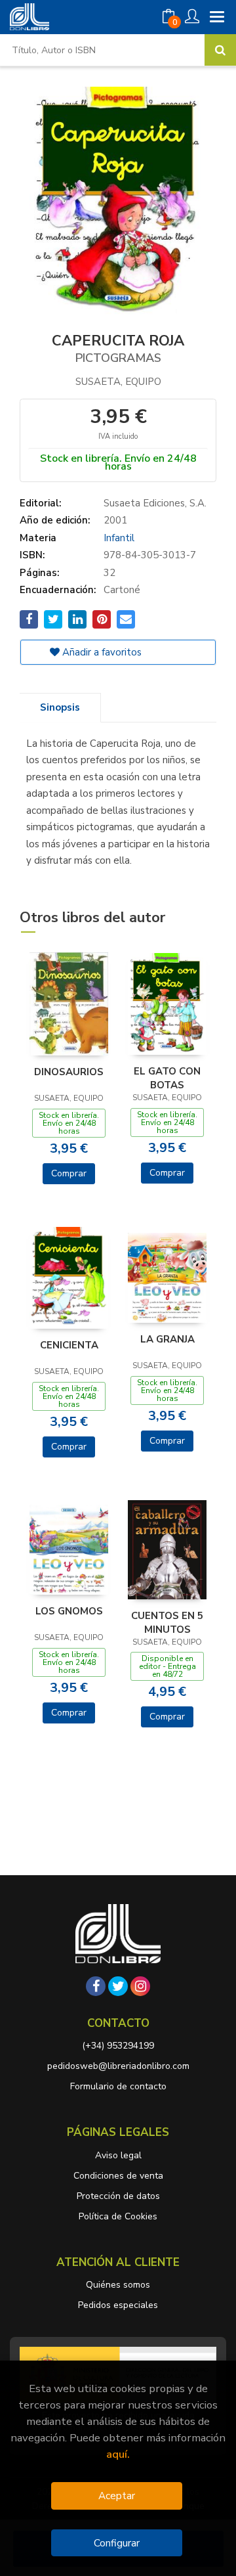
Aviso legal (118, 2155)
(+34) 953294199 (118, 2046)
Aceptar (117, 2496)
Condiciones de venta (118, 2176)
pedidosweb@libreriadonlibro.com (118, 2066)
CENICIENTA (69, 1345)
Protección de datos (118, 2196)
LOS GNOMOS (69, 1611)
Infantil (119, 538)
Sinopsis (60, 707)
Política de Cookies (118, 2216)
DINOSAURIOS (69, 1072)
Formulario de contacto (118, 2086)
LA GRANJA (167, 1339)
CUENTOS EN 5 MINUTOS (167, 1622)
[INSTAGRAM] (140, 1986)
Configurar (117, 2543)
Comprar (69, 1173)
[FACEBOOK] (96, 1986)
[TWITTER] (118, 1986)
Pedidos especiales (118, 2305)
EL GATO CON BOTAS (167, 1078)
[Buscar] (220, 50)
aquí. (118, 2454)
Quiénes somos (118, 2285)
